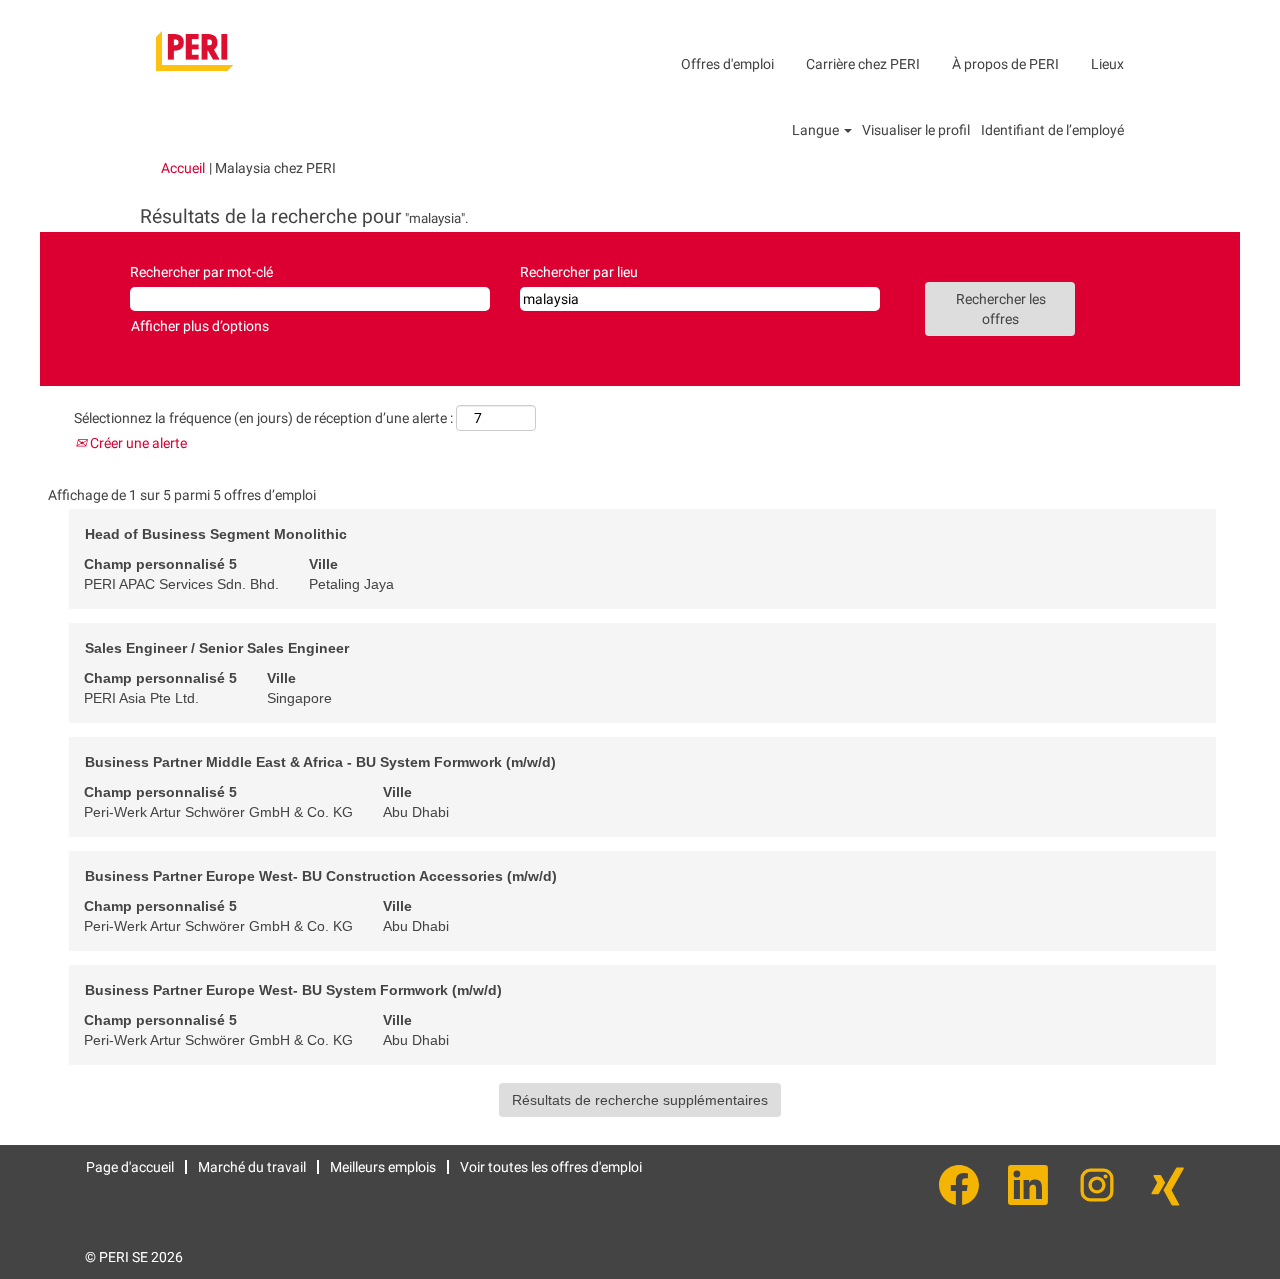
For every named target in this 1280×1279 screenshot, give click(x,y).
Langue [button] (817, 130)
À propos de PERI (1005, 64)
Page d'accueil (130, 1167)
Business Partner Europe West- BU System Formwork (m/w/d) (293, 990)
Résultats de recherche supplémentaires (640, 1100)
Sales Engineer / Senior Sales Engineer (217, 648)
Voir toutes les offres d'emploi (551, 1167)
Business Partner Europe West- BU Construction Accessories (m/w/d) (321, 876)
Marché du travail (252, 1167)
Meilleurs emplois (383, 1167)
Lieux (1107, 64)
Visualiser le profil (916, 130)
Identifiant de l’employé (1052, 130)
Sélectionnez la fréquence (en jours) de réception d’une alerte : (263, 418)
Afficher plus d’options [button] (200, 326)
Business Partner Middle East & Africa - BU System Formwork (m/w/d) (320, 762)
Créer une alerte (137, 443)
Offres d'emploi (727, 64)
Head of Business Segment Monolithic (216, 534)
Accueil (183, 168)
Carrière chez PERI (863, 64)
